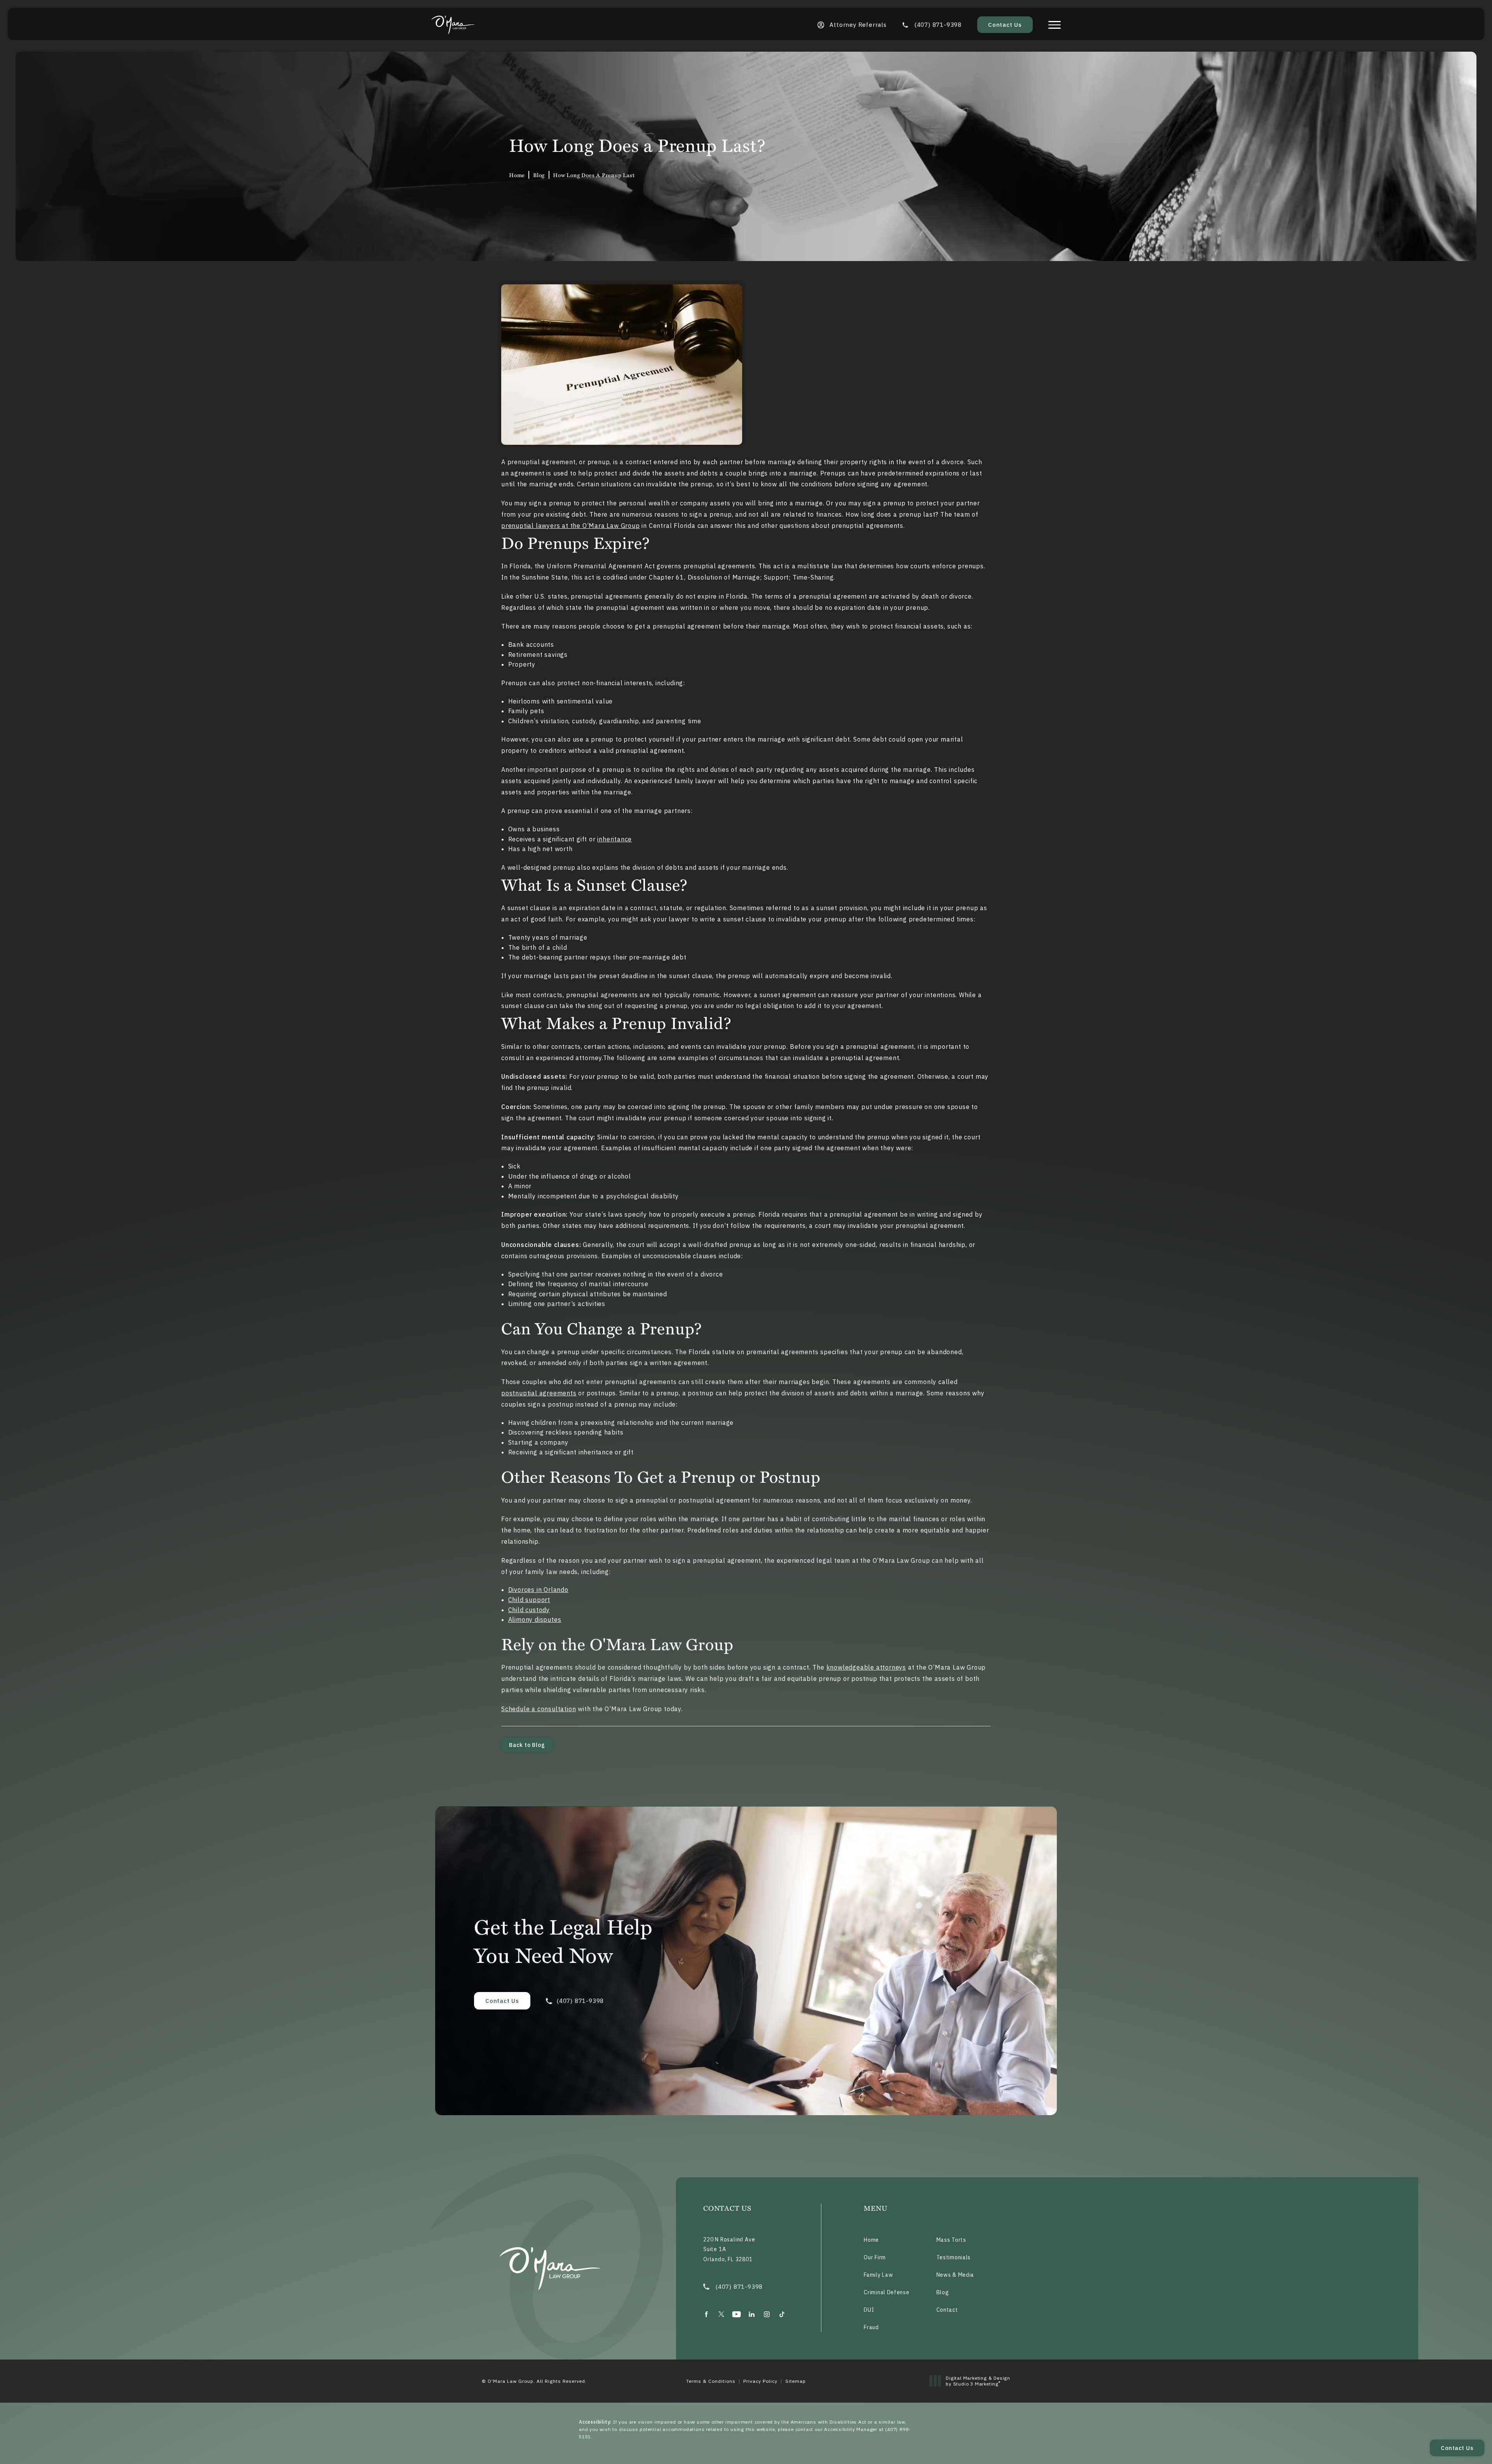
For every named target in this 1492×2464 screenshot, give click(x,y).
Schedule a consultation (539, 1709)
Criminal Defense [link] (886, 2292)
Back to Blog (527, 1745)
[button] (1055, 25)
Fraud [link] (871, 2327)
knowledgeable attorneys (866, 1667)
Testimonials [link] (953, 2257)
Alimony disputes (535, 1619)
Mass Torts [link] (951, 2240)
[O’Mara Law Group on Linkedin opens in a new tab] (752, 2314)
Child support (529, 1600)
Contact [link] (947, 2310)
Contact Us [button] (1457, 2448)
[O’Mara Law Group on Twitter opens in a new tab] (721, 2314)
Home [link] (517, 175)
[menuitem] (706, 2314)
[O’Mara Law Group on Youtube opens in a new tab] (736, 2314)
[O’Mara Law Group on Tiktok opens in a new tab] (782, 2314)
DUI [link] (869, 2310)
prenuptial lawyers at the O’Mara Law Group (571, 526)
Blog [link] (539, 175)
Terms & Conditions (711, 2381)
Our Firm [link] (875, 2257)
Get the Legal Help (563, 1940)
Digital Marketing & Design (978, 2381)
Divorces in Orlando (538, 1590)
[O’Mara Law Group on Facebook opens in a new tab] (706, 2314)
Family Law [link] (878, 2275)
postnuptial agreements (539, 1393)
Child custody (529, 1610)
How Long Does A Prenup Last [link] (594, 175)
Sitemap (796, 2381)
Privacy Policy (760, 2381)
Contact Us (1005, 25)
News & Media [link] (955, 2275)
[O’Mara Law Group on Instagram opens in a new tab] (767, 2314)
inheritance (614, 839)
